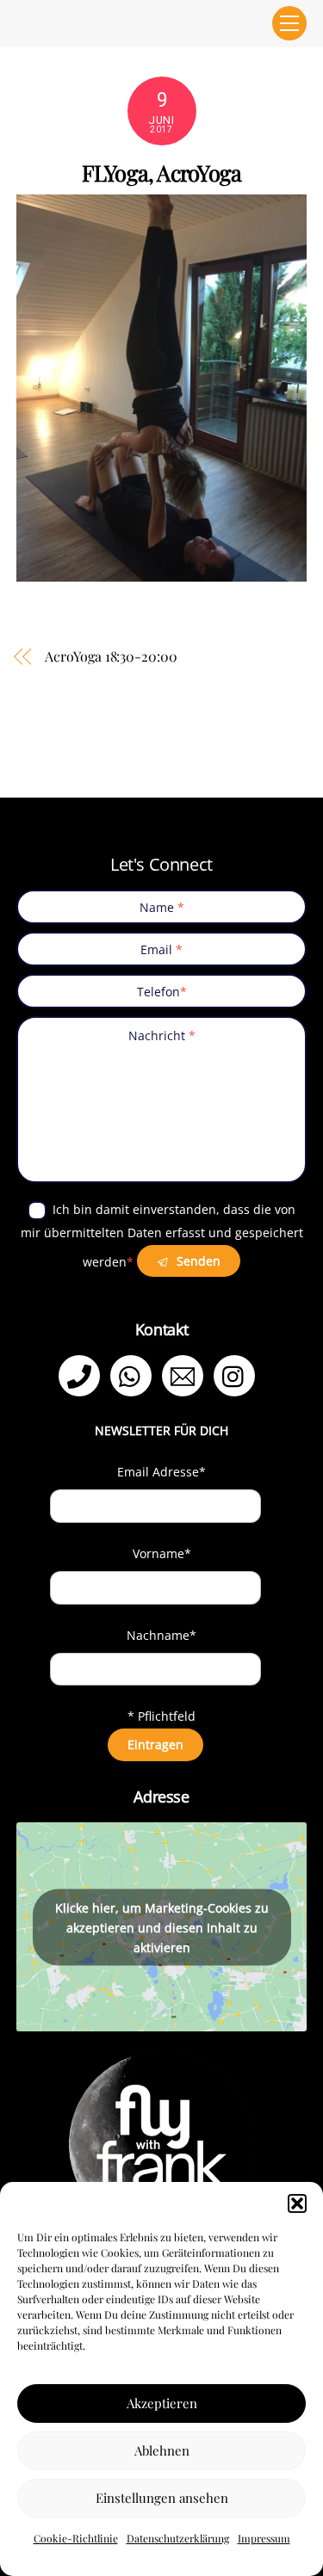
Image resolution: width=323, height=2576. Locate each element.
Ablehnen (162, 2450)
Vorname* (162, 1553)
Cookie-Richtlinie (76, 2538)
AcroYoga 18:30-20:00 (111, 656)
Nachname (161, 1635)
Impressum (264, 2538)
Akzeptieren (162, 2403)
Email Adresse (161, 1472)
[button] (297, 2203)
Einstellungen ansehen (162, 2498)
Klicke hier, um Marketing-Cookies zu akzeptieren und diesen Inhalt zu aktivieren (162, 1927)
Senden (197, 1261)
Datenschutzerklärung (178, 2538)
